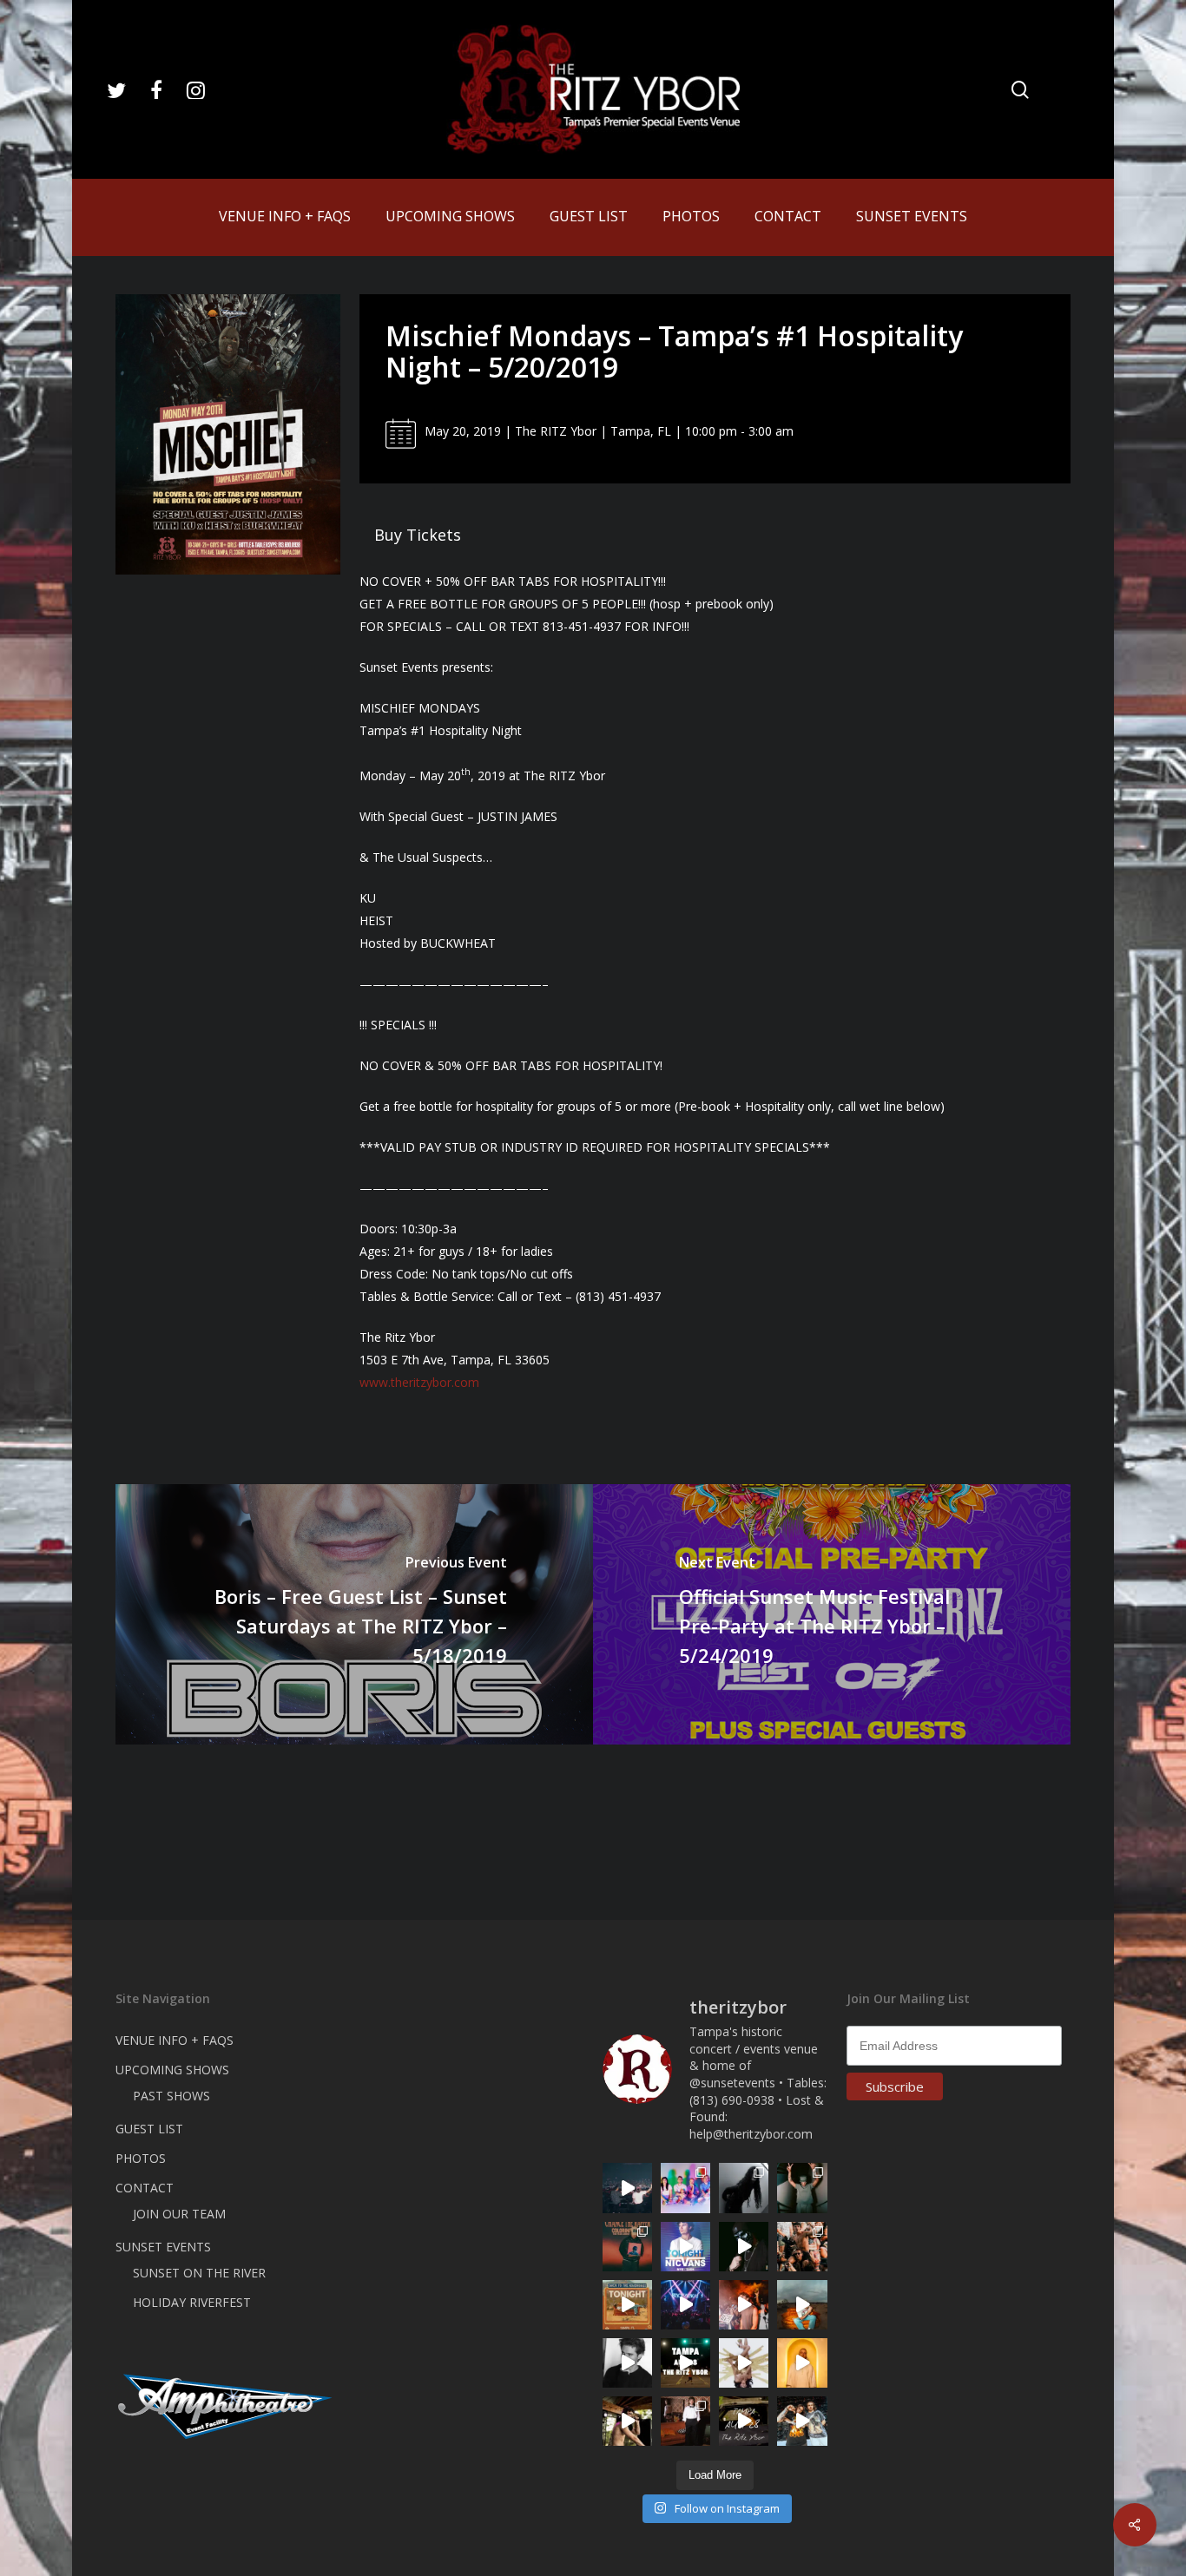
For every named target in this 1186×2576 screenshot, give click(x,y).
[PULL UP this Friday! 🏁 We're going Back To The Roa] (685, 2363)
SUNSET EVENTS (163, 2247)
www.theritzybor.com (419, 1382)
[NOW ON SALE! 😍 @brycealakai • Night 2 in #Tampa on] (685, 2305)
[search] (1020, 90)
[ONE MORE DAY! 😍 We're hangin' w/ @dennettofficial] (802, 2305)
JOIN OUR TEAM (179, 2214)
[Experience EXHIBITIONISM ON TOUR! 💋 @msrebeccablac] (744, 2363)
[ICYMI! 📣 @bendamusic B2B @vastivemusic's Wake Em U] (627, 2188)
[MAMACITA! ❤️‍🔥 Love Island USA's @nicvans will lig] (744, 2305)
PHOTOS (141, 2158)
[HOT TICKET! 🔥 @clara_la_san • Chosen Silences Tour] (744, 2188)
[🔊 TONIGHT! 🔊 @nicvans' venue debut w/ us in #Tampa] (685, 2247)
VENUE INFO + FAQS (175, 2040)
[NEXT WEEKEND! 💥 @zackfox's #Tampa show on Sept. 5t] (802, 2188)
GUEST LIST (149, 2129)
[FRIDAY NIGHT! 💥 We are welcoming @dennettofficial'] (744, 2421)
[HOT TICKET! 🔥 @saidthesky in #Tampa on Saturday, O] (802, 2363)
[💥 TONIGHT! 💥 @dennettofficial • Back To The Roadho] (627, 2305)
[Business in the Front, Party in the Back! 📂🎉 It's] (685, 2421)
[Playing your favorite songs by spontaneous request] (685, 2188)
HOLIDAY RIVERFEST (192, 2302)
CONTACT (145, 2188)
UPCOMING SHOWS (172, 2070)
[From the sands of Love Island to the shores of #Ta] (627, 2421)
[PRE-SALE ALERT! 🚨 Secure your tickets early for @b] (627, 2363)
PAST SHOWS (171, 2096)
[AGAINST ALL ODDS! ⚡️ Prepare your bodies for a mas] (802, 2421)
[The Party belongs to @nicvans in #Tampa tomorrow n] (802, 2247)
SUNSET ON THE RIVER (199, 2273)
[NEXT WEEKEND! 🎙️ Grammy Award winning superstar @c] (627, 2247)
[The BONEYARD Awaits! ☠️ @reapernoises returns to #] (744, 2247)
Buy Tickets (418, 535)
